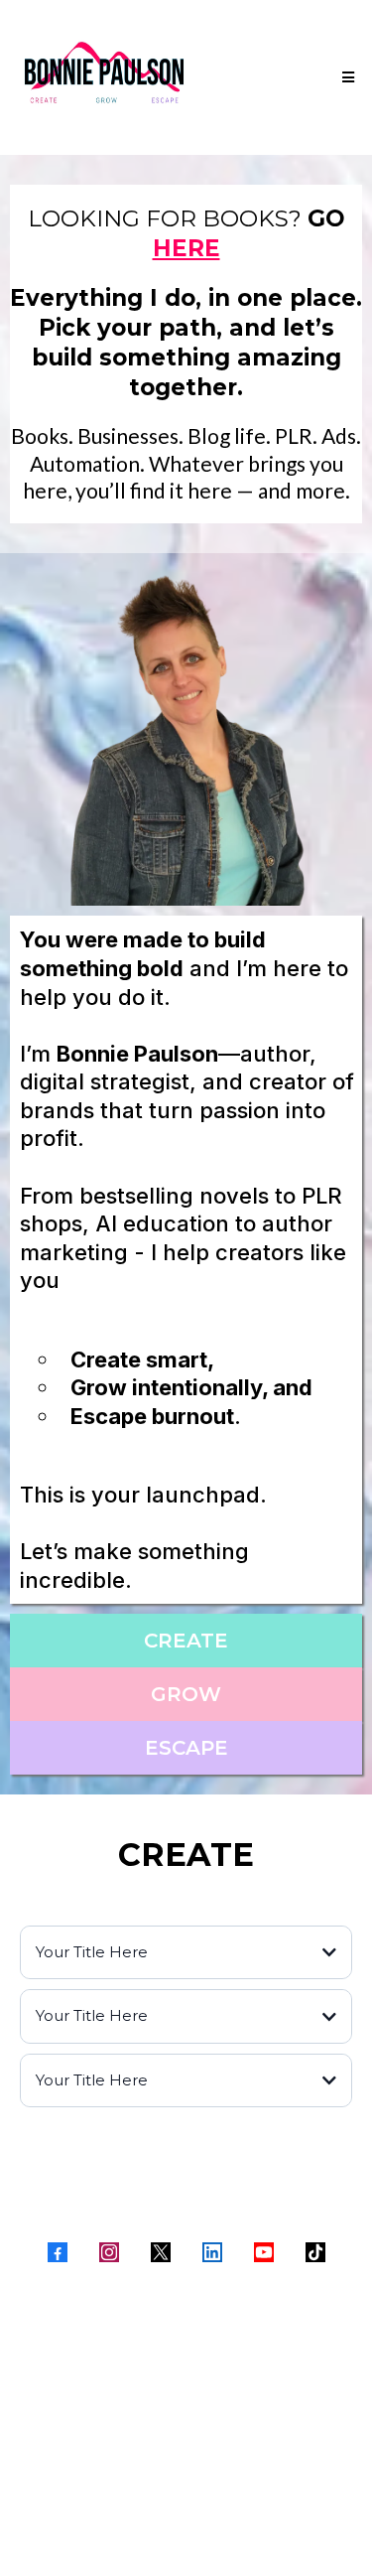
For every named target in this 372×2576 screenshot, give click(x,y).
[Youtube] (264, 2252)
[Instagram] (109, 2252)
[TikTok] (315, 2252)
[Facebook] (58, 2252)
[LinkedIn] (212, 2252)
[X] (161, 2252)
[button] (345, 77)
